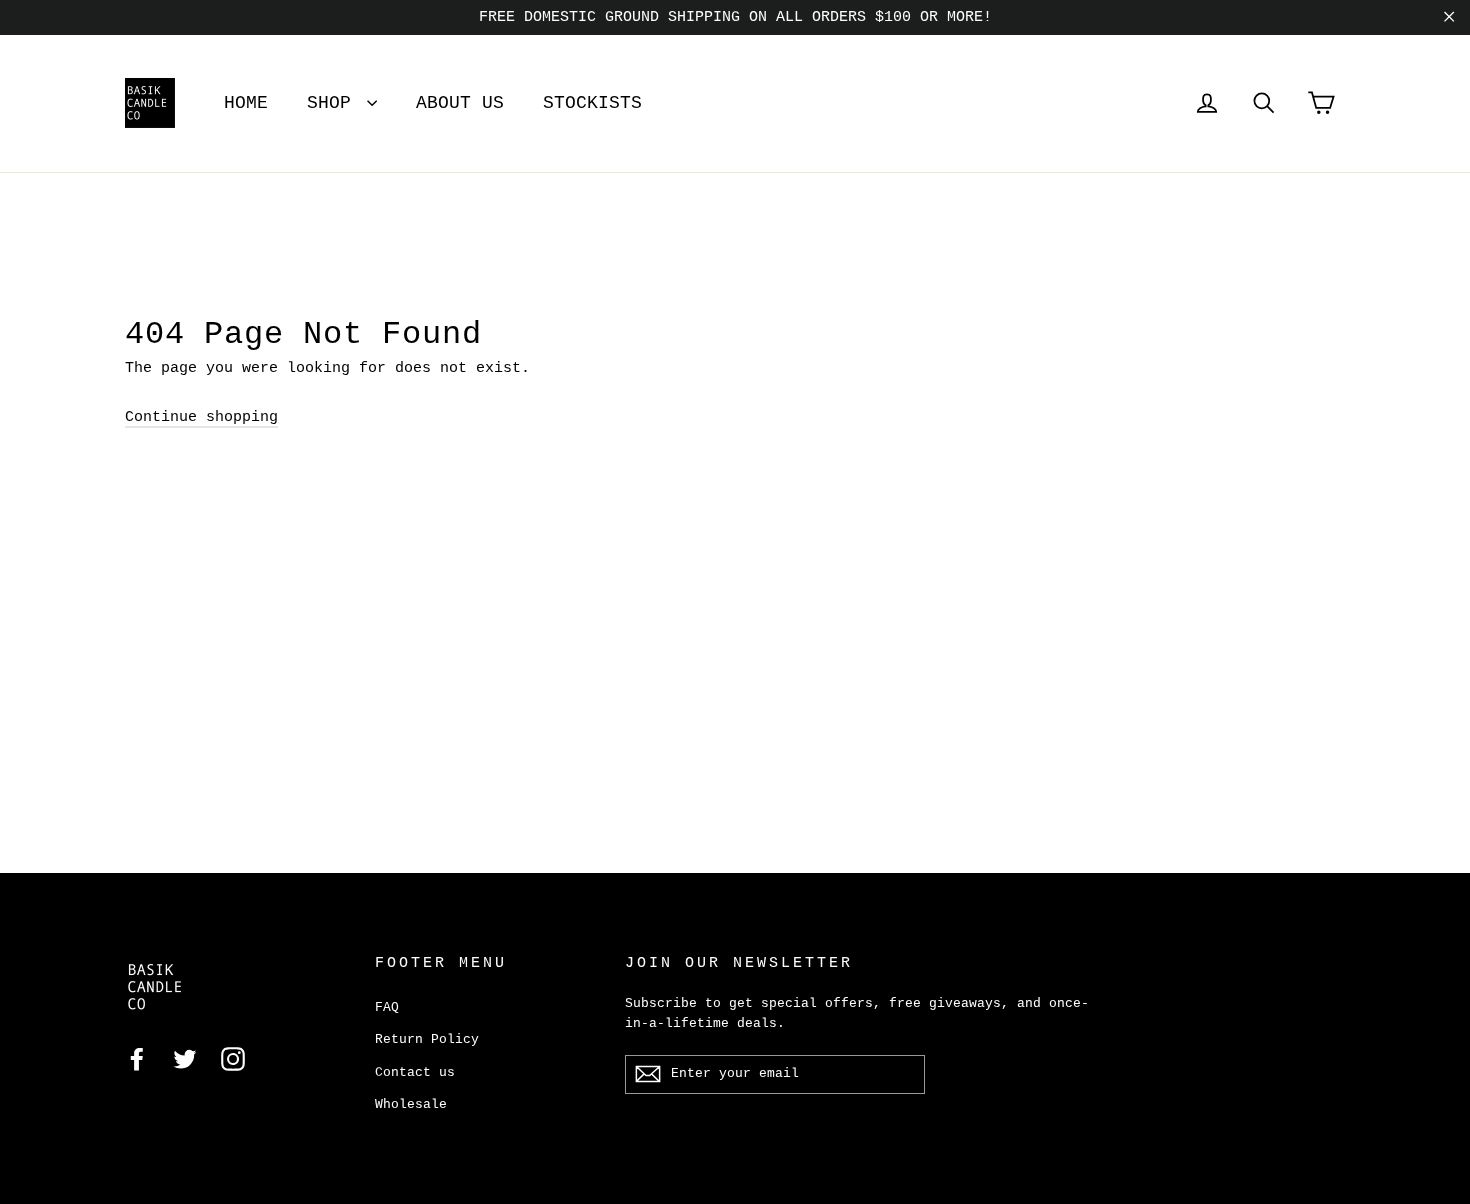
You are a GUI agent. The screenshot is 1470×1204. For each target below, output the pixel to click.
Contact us (415, 1072)
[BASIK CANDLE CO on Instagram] (233, 1059)
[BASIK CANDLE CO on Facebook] (137, 1059)
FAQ (387, 1007)
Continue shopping (201, 417)
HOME (246, 103)
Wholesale (411, 1104)
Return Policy (427, 1039)
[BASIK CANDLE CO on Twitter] (185, 1059)
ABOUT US (460, 103)
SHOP (334, 103)
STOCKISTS (592, 103)
